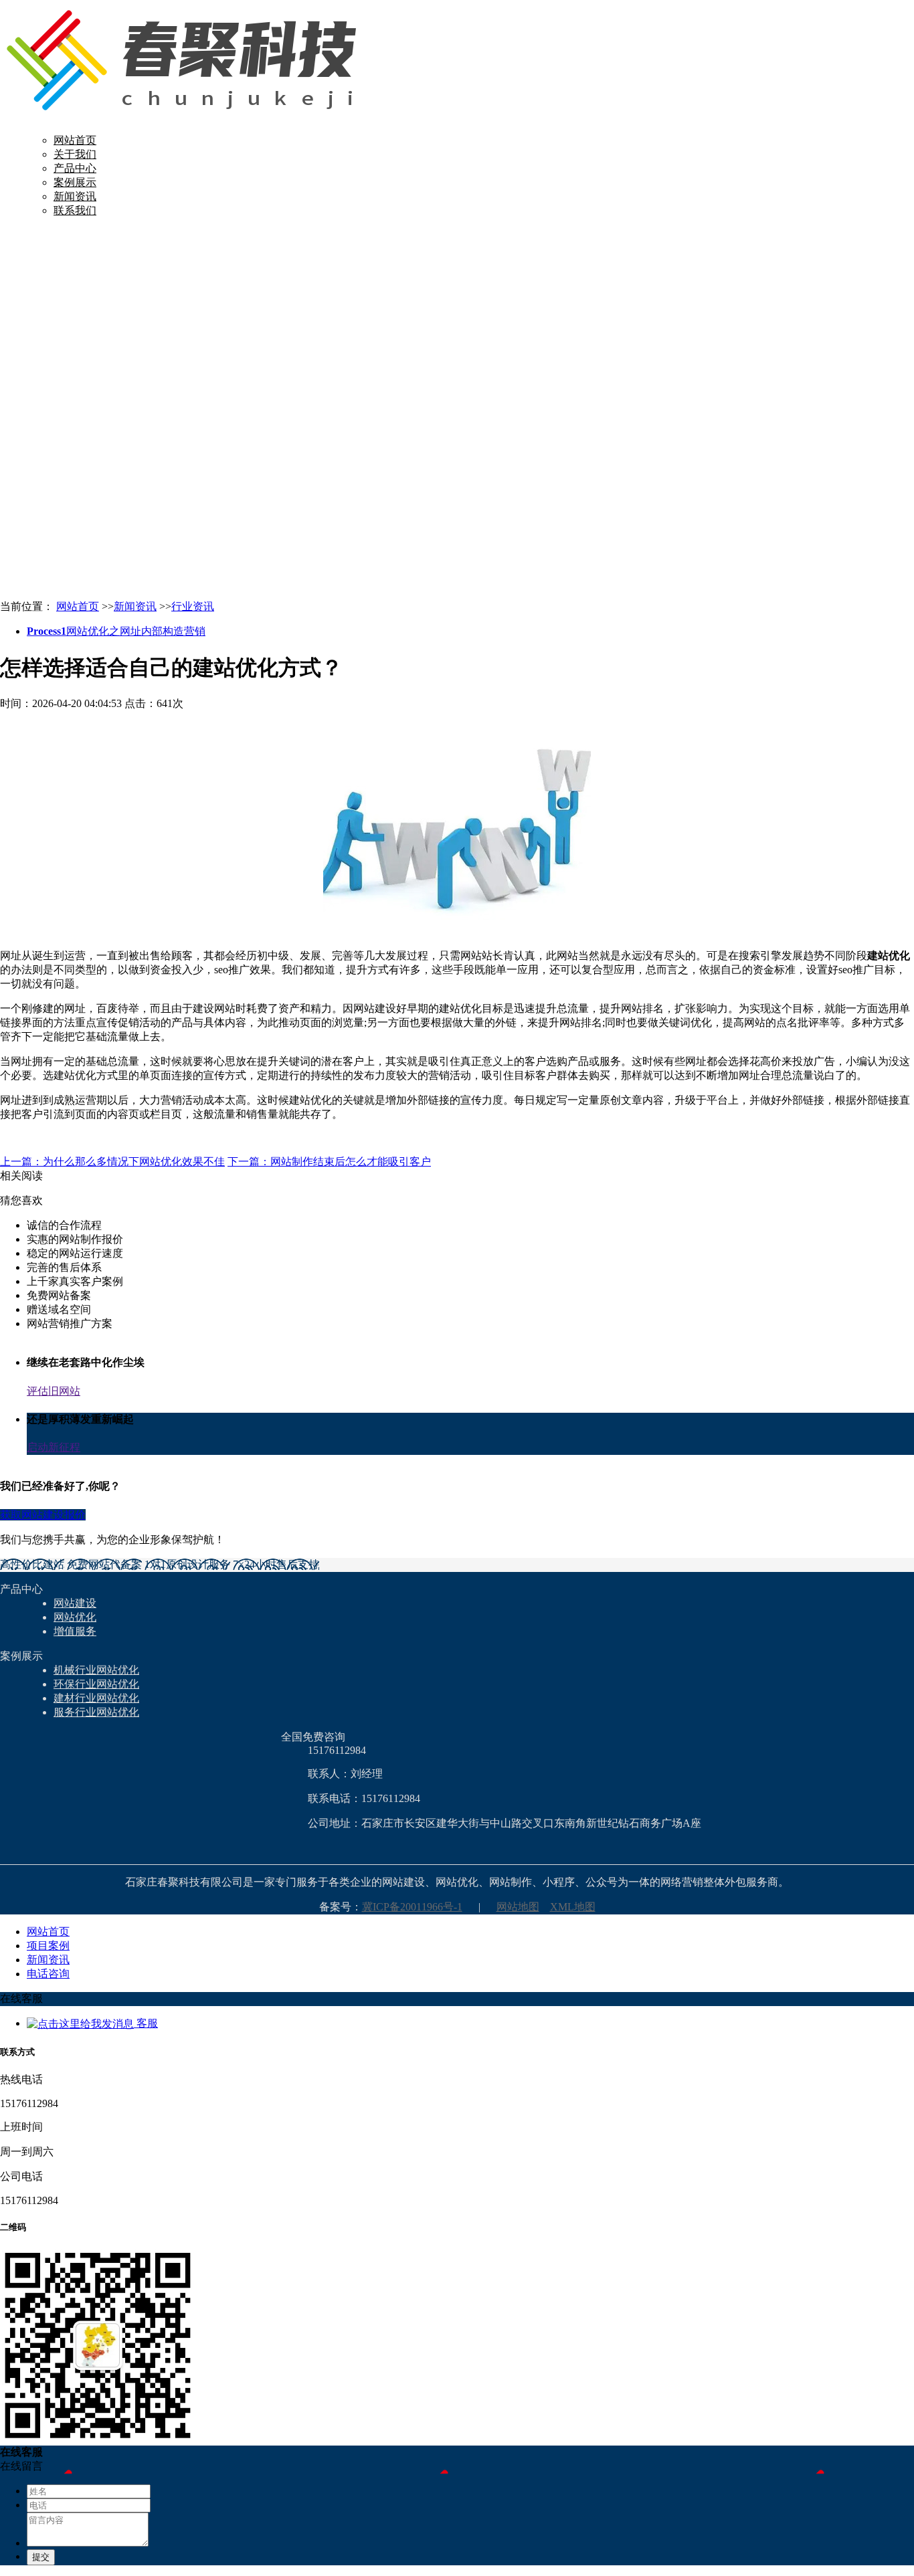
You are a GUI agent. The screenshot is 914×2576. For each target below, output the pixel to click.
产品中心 (75, 168)
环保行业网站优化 (96, 1684)
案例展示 (75, 182)
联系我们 (75, 210)
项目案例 (48, 1946)
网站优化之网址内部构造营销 (116, 631)
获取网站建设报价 (43, 1515)
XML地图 (573, 1907)
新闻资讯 (75, 196)
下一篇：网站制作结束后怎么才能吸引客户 (329, 1162)
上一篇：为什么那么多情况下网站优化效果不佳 (112, 1162)
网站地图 (518, 1907)
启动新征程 (54, 1447)
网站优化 (75, 1617)
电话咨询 (48, 1974)
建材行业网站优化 (96, 1698)
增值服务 (75, 1631)
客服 (146, 2023)
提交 (41, 2557)
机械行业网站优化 (96, 1670)
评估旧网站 (54, 1391)
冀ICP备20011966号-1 (412, 1907)
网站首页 (75, 140)
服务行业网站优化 (96, 1712)
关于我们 (75, 154)
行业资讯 (193, 606)
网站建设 (75, 1603)
